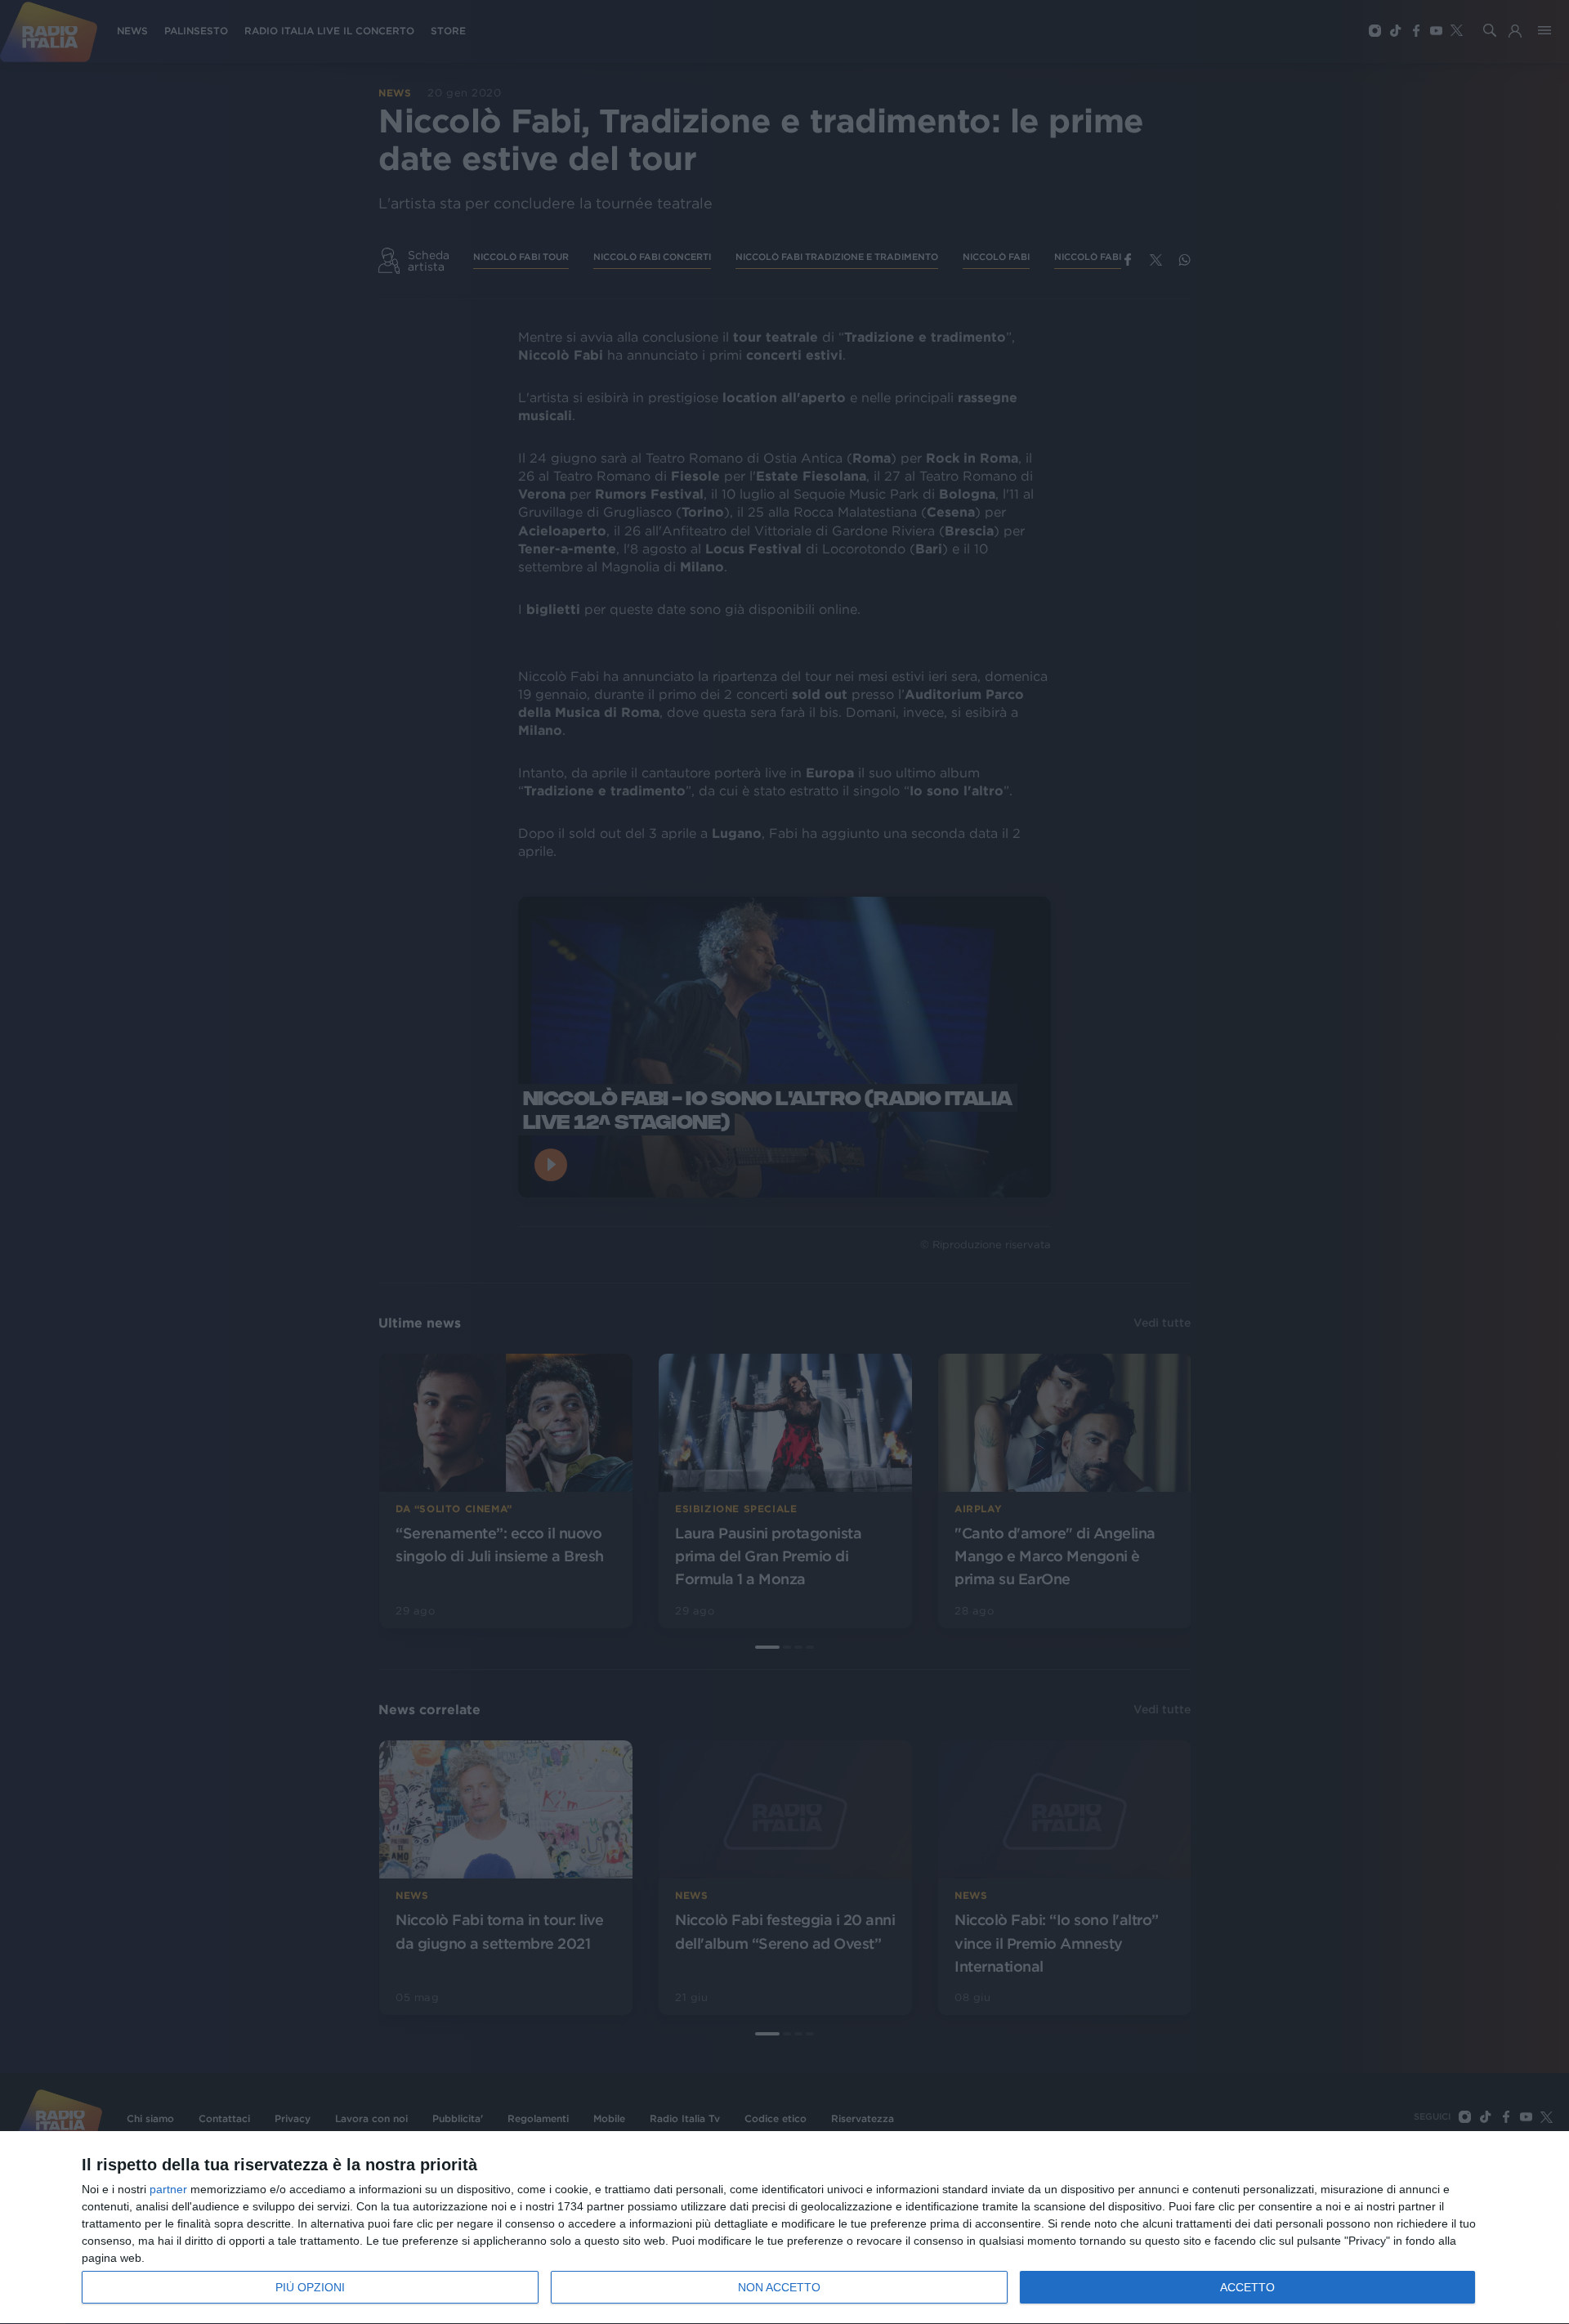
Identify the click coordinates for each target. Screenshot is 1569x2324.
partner (168, 2189)
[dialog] (784, 2228)
